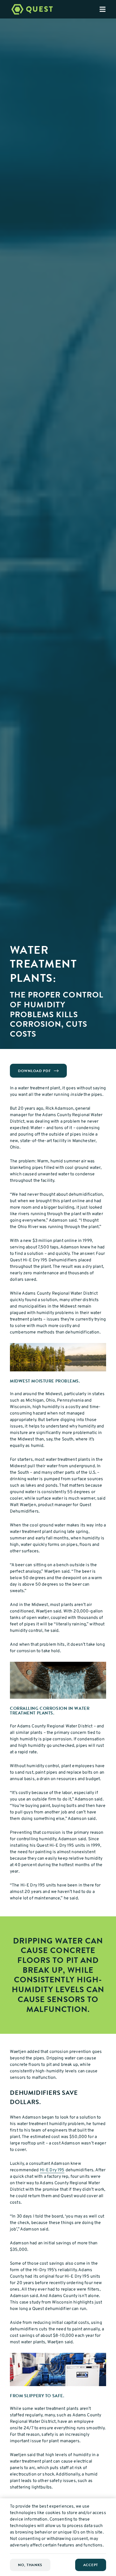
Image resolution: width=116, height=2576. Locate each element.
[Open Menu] (108, 9)
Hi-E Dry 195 (52, 2170)
